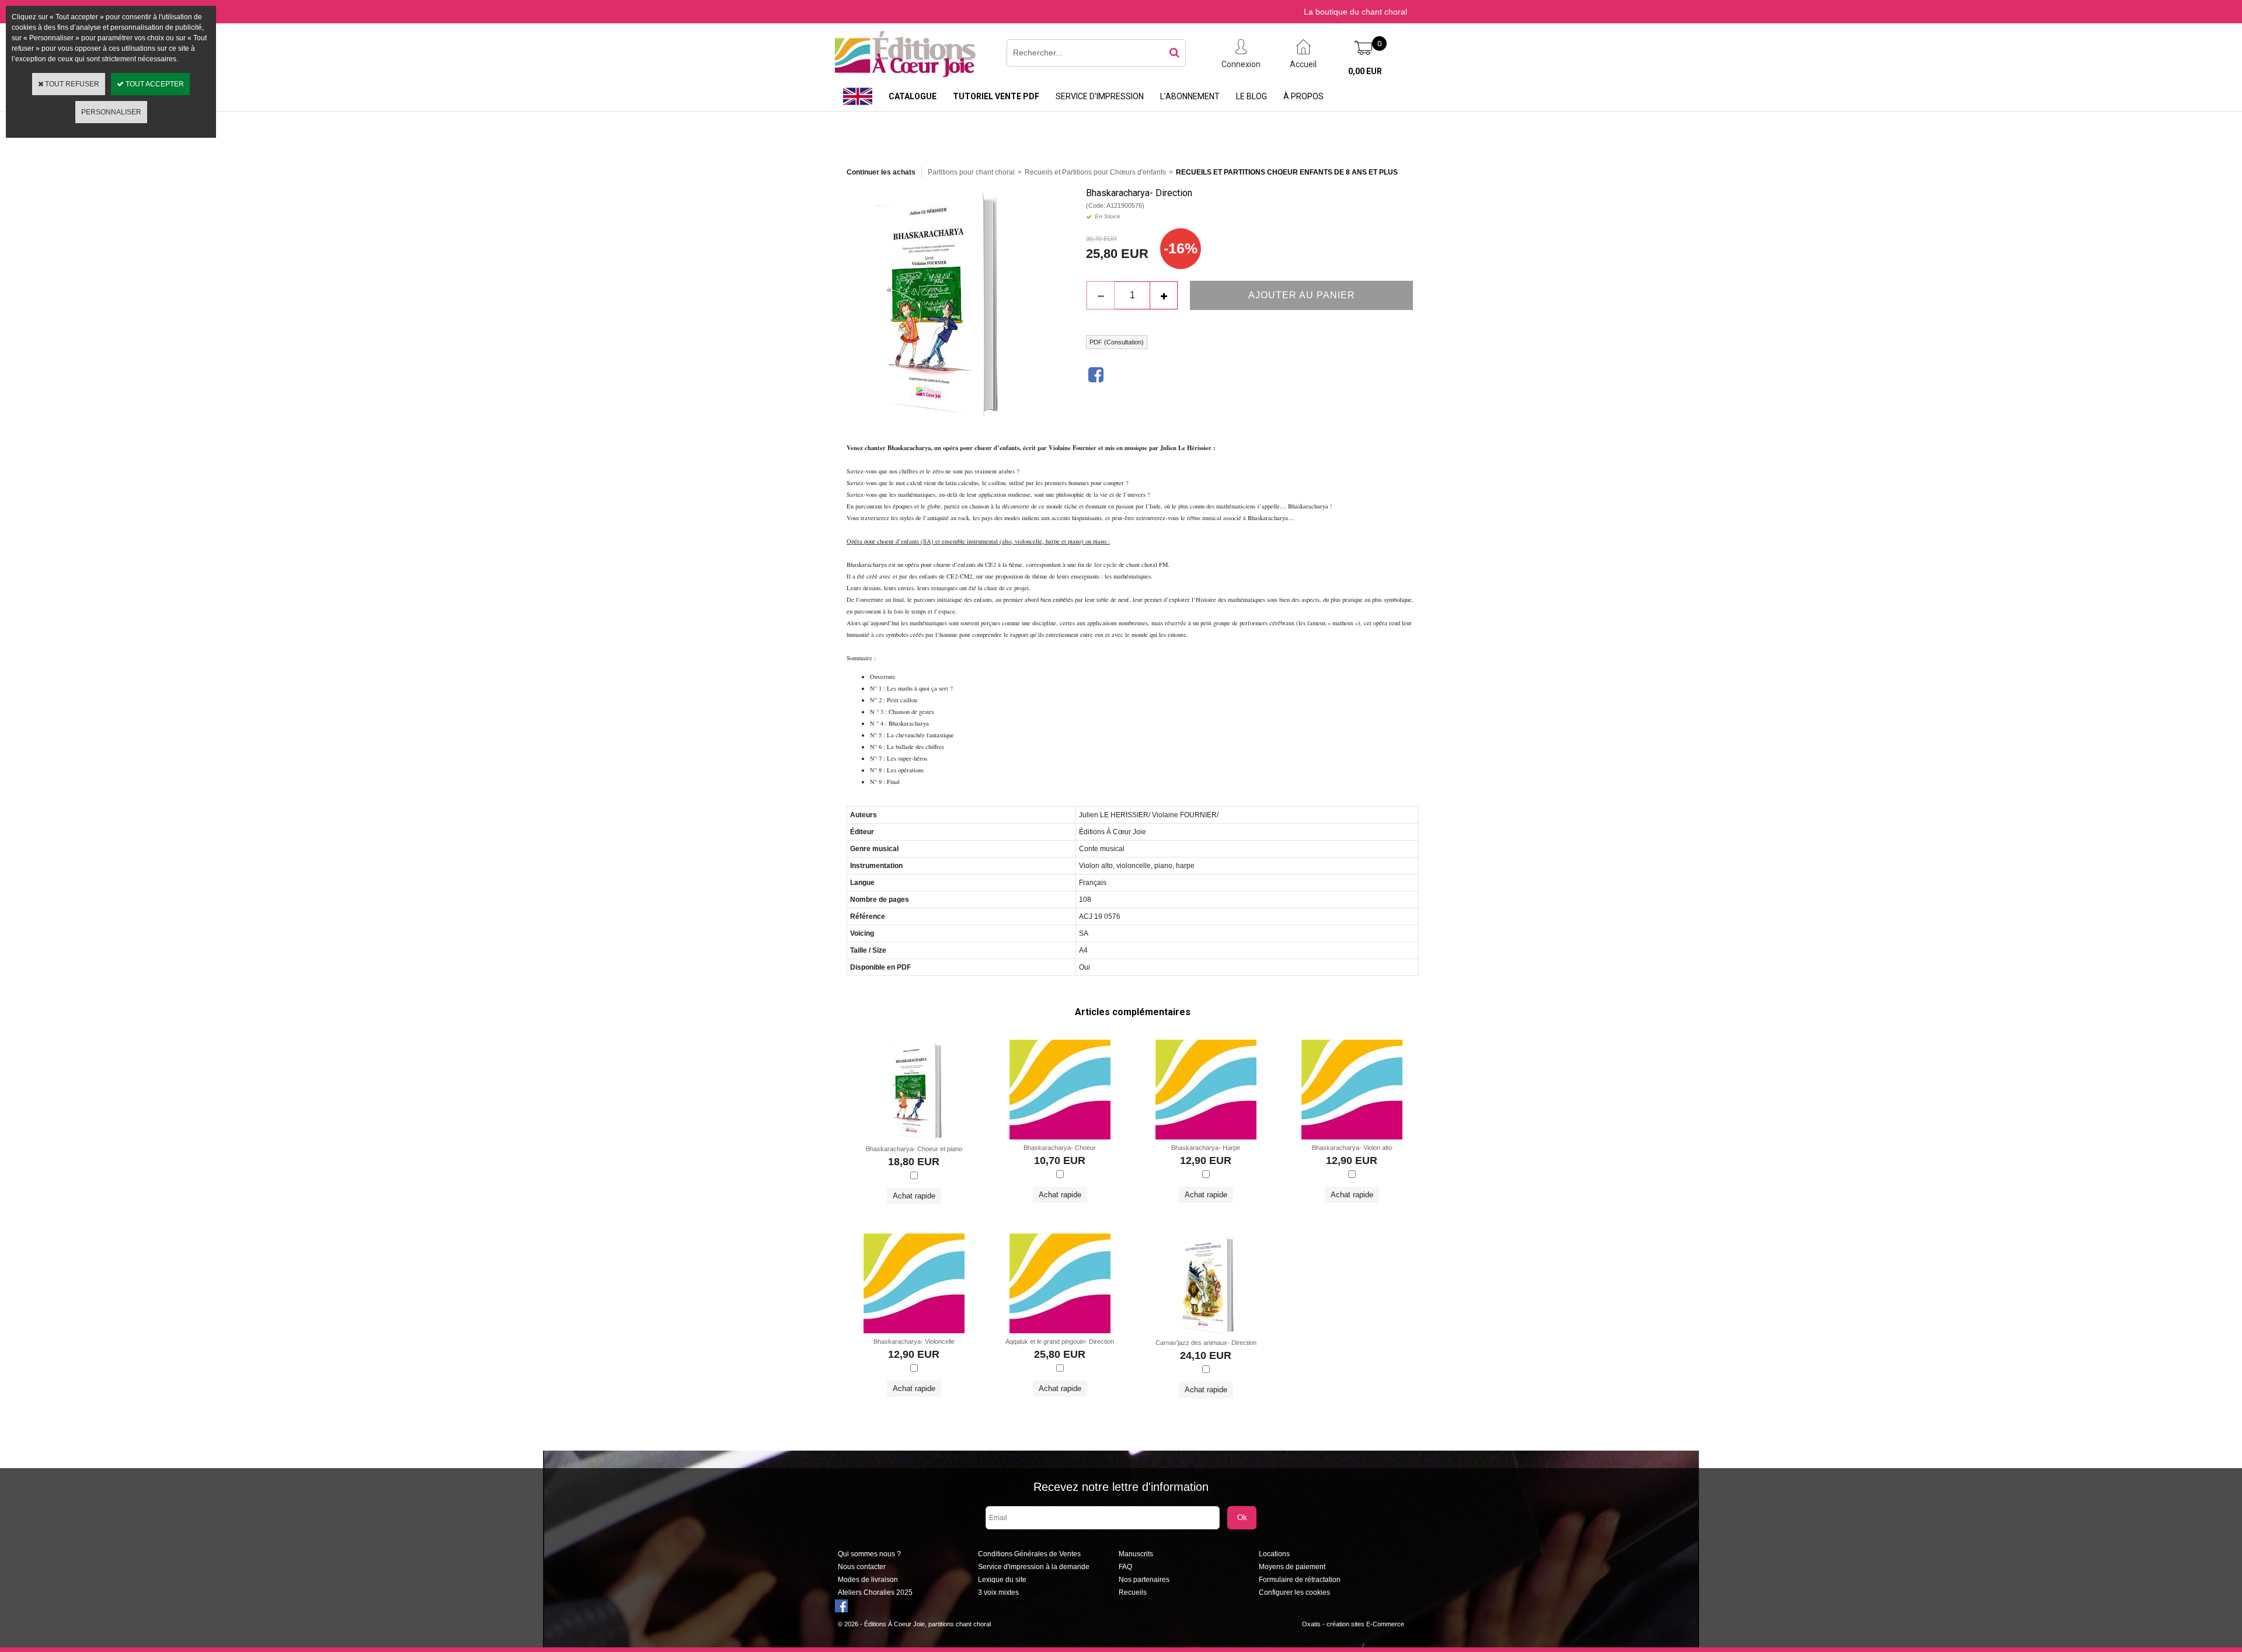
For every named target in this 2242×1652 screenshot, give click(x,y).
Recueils (1133, 1592)
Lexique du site (1002, 1580)
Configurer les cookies (1294, 1592)
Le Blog (1251, 96)
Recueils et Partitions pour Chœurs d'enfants (1095, 172)
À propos (1303, 96)
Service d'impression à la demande (1034, 1567)
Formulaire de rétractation (1300, 1580)
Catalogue (913, 96)
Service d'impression (1100, 96)
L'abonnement (1190, 96)
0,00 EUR (1365, 71)
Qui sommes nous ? (869, 1554)
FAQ (1125, 1567)
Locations (1274, 1554)
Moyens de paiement (1292, 1567)
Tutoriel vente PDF (996, 96)
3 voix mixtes (998, 1592)
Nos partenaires (1144, 1580)
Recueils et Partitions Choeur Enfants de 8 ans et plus (1287, 172)
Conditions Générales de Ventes (1029, 1554)
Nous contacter (862, 1567)
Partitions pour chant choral (971, 172)
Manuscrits (1136, 1554)
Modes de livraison (868, 1580)
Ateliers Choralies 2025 (875, 1592)
